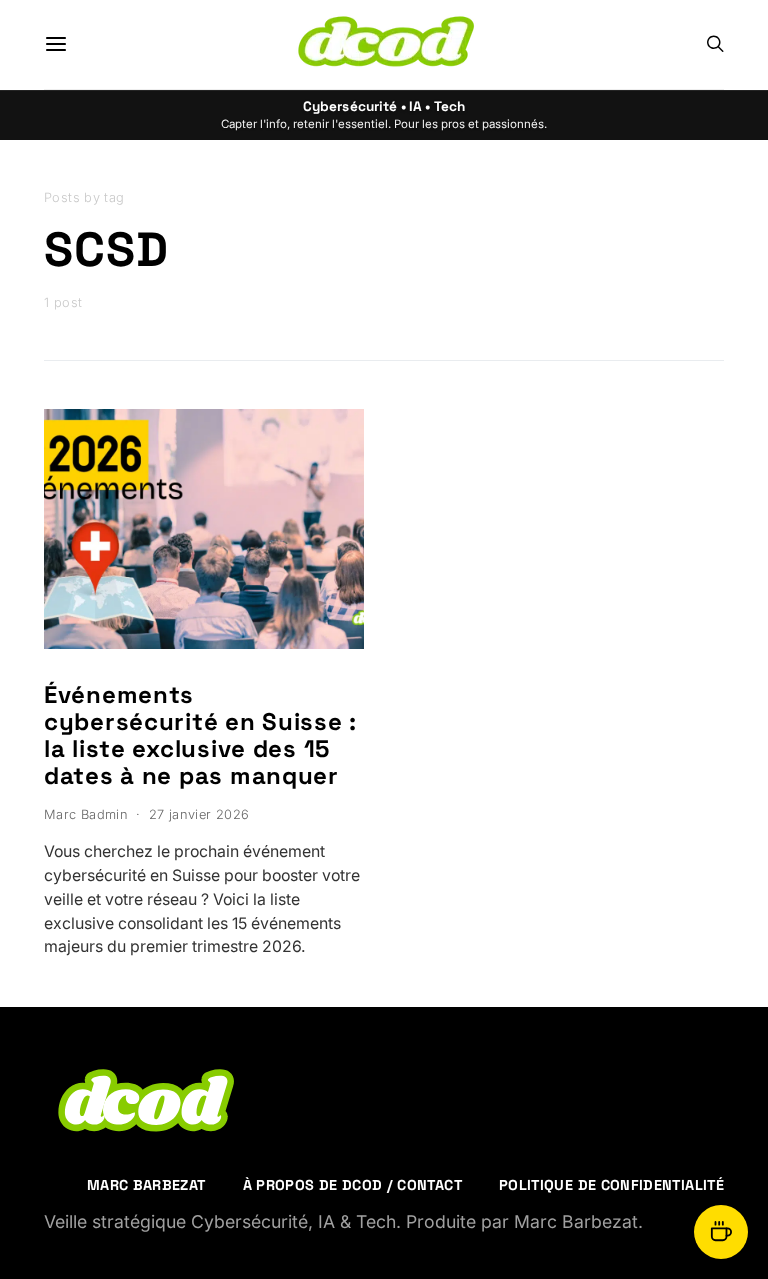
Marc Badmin (86, 814)
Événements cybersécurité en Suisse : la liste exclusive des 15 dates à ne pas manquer (200, 735)
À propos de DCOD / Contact (352, 1185)
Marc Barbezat (146, 1185)
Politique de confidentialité (611, 1185)
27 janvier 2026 (199, 814)
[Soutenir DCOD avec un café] (721, 1232)
